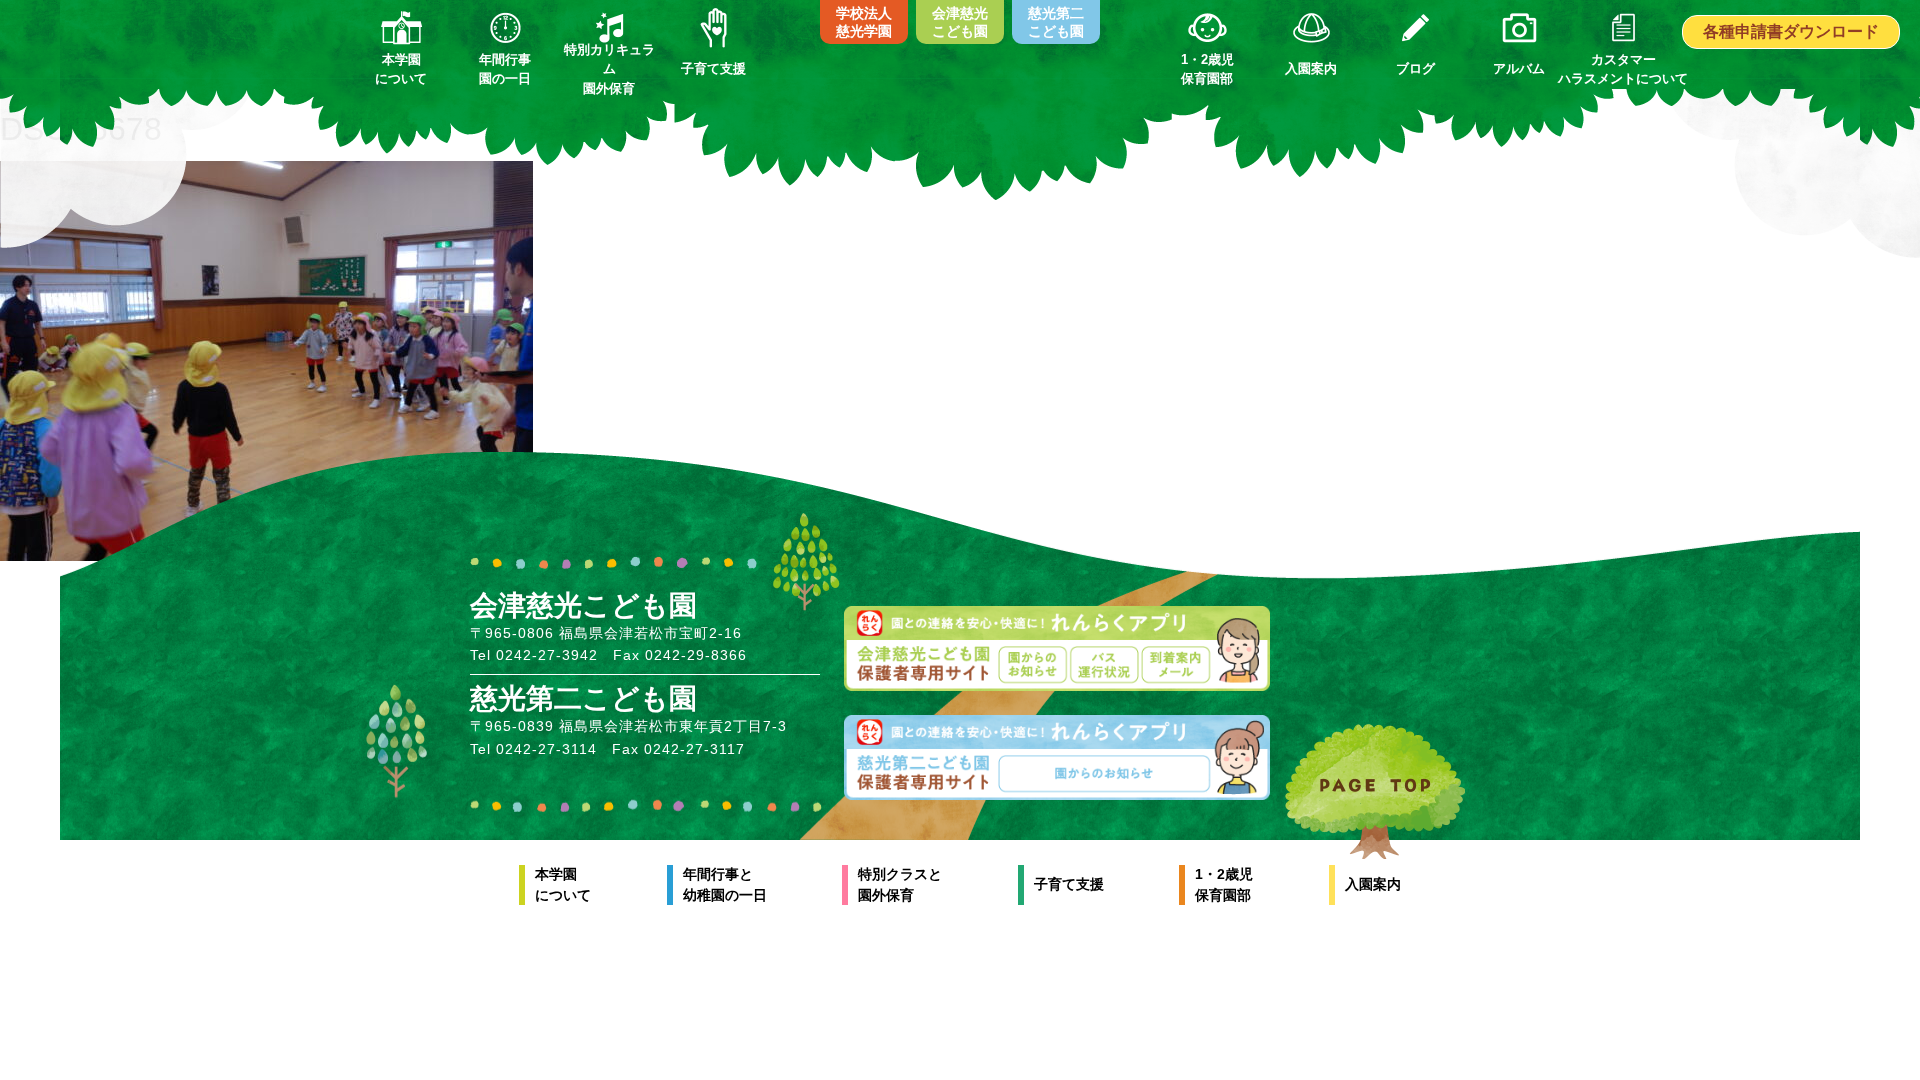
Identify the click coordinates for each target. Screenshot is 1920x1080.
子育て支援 (1069, 884)
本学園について (563, 884)
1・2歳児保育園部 (1224, 884)
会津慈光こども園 (960, 22)
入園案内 (1373, 884)
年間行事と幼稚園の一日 (725, 884)
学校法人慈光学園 (864, 22)
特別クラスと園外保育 (900, 884)
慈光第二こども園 (1056, 22)
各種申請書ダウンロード (1791, 31)
